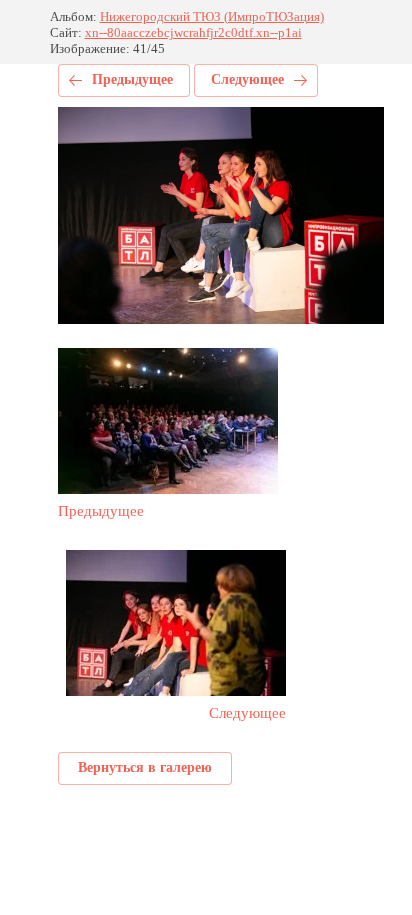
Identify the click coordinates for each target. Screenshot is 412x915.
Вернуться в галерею (145, 767)
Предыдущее (132, 79)
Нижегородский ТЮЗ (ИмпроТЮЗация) (212, 16)
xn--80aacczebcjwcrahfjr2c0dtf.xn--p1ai (193, 32)
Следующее (247, 79)
